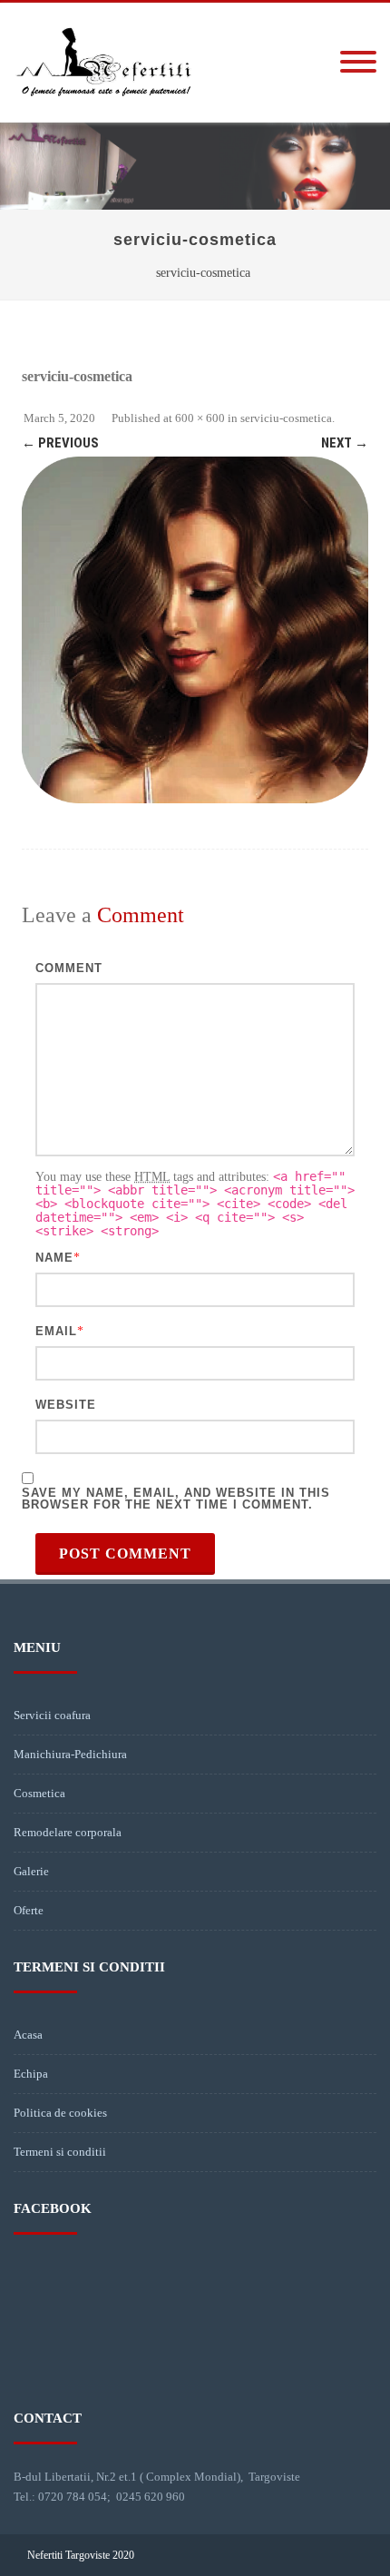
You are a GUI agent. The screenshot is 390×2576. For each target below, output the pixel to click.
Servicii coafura (52, 1715)
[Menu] (358, 63)
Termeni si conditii (60, 2152)
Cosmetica (39, 1793)
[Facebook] (348, 2555)
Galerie (31, 1871)
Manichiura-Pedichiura (70, 1754)
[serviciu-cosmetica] (195, 630)
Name (54, 1258)
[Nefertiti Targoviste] (104, 116)
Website (66, 1405)
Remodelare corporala (68, 1832)
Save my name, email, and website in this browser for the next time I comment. (176, 1499)
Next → (345, 443)
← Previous (60, 443)
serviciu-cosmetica (286, 418)
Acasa (28, 2035)
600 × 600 (200, 418)
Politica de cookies (60, 2113)
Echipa (31, 2074)
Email (56, 1331)
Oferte (29, 1910)
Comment (69, 968)
